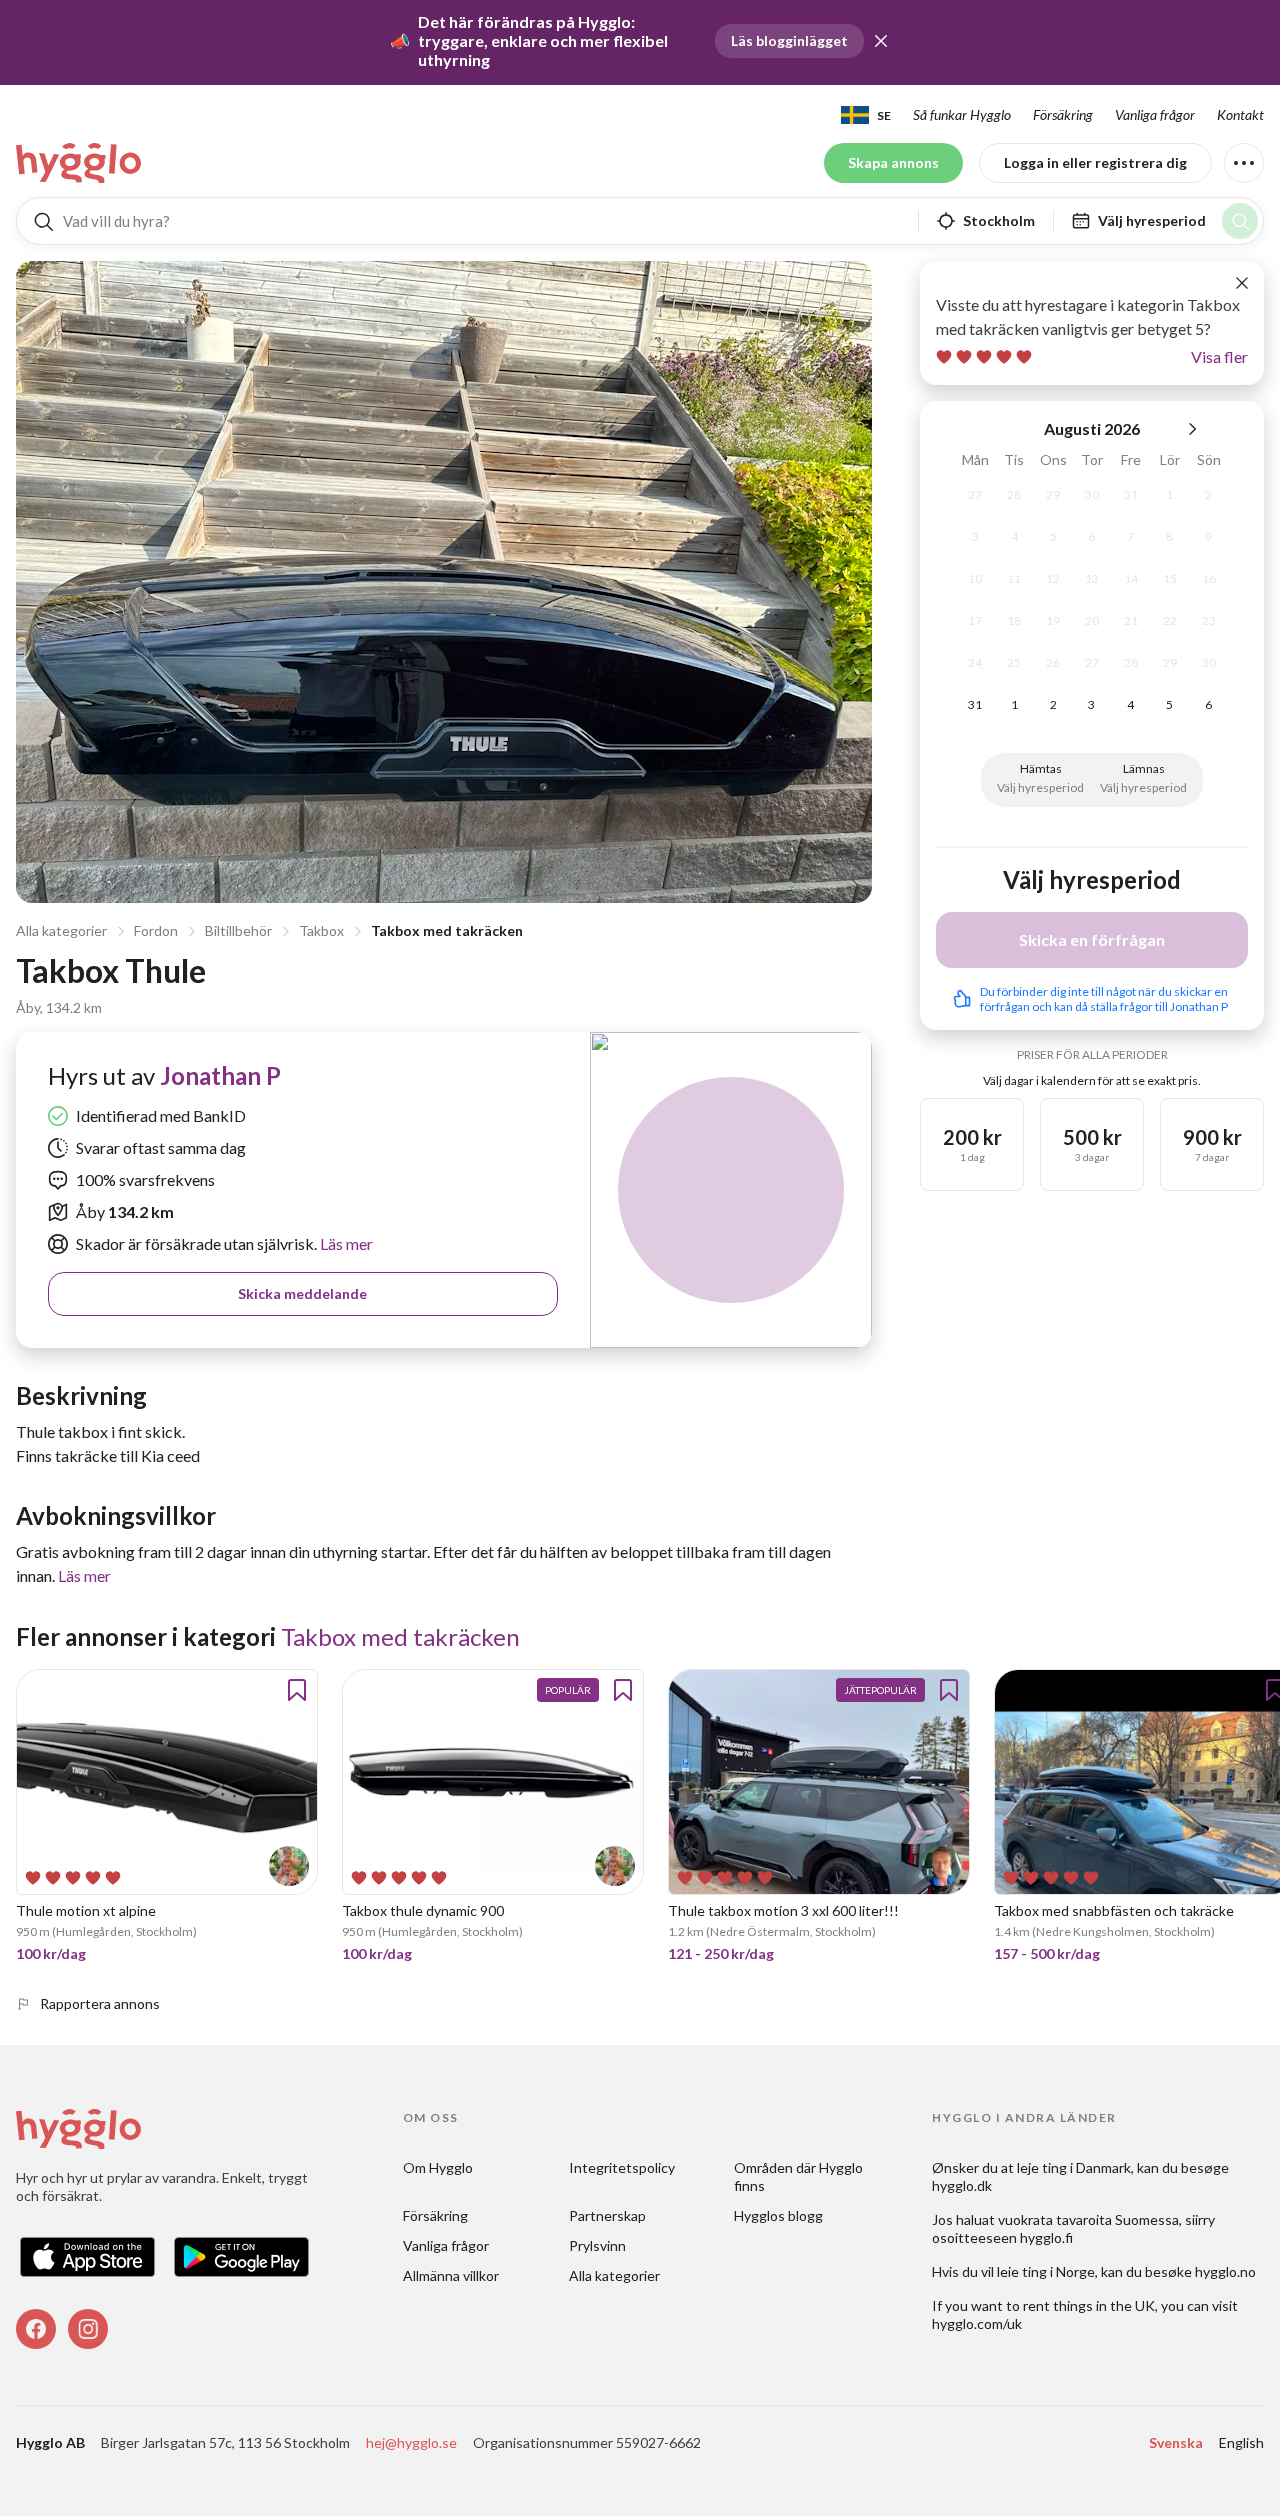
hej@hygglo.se (411, 2442)
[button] (881, 41)
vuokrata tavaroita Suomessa (1088, 2219)
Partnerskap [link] (607, 2215)
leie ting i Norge (1046, 2271)
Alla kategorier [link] (614, 2275)
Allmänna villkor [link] (451, 2275)
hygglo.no (1225, 2271)
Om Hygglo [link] (438, 2167)
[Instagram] (88, 2329)
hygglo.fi (1046, 2237)
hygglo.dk (962, 2185)
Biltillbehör (238, 930)
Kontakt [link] (1240, 114)
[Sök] (1240, 221)
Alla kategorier (61, 930)
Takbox (321, 930)
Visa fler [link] (1219, 356)
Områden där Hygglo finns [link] (800, 2176)
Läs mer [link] (345, 1243)
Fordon (156, 930)
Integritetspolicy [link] (622, 2167)
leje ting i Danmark (1074, 2167)
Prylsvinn (597, 2245)
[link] (80, 163)
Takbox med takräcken (447, 930)
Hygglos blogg (778, 2215)
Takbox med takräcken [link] (400, 1636)
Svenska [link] (1176, 2442)
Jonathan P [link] (220, 1075)
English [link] (1241, 2442)
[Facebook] (36, 2329)
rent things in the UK (1089, 2305)
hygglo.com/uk (977, 2323)
